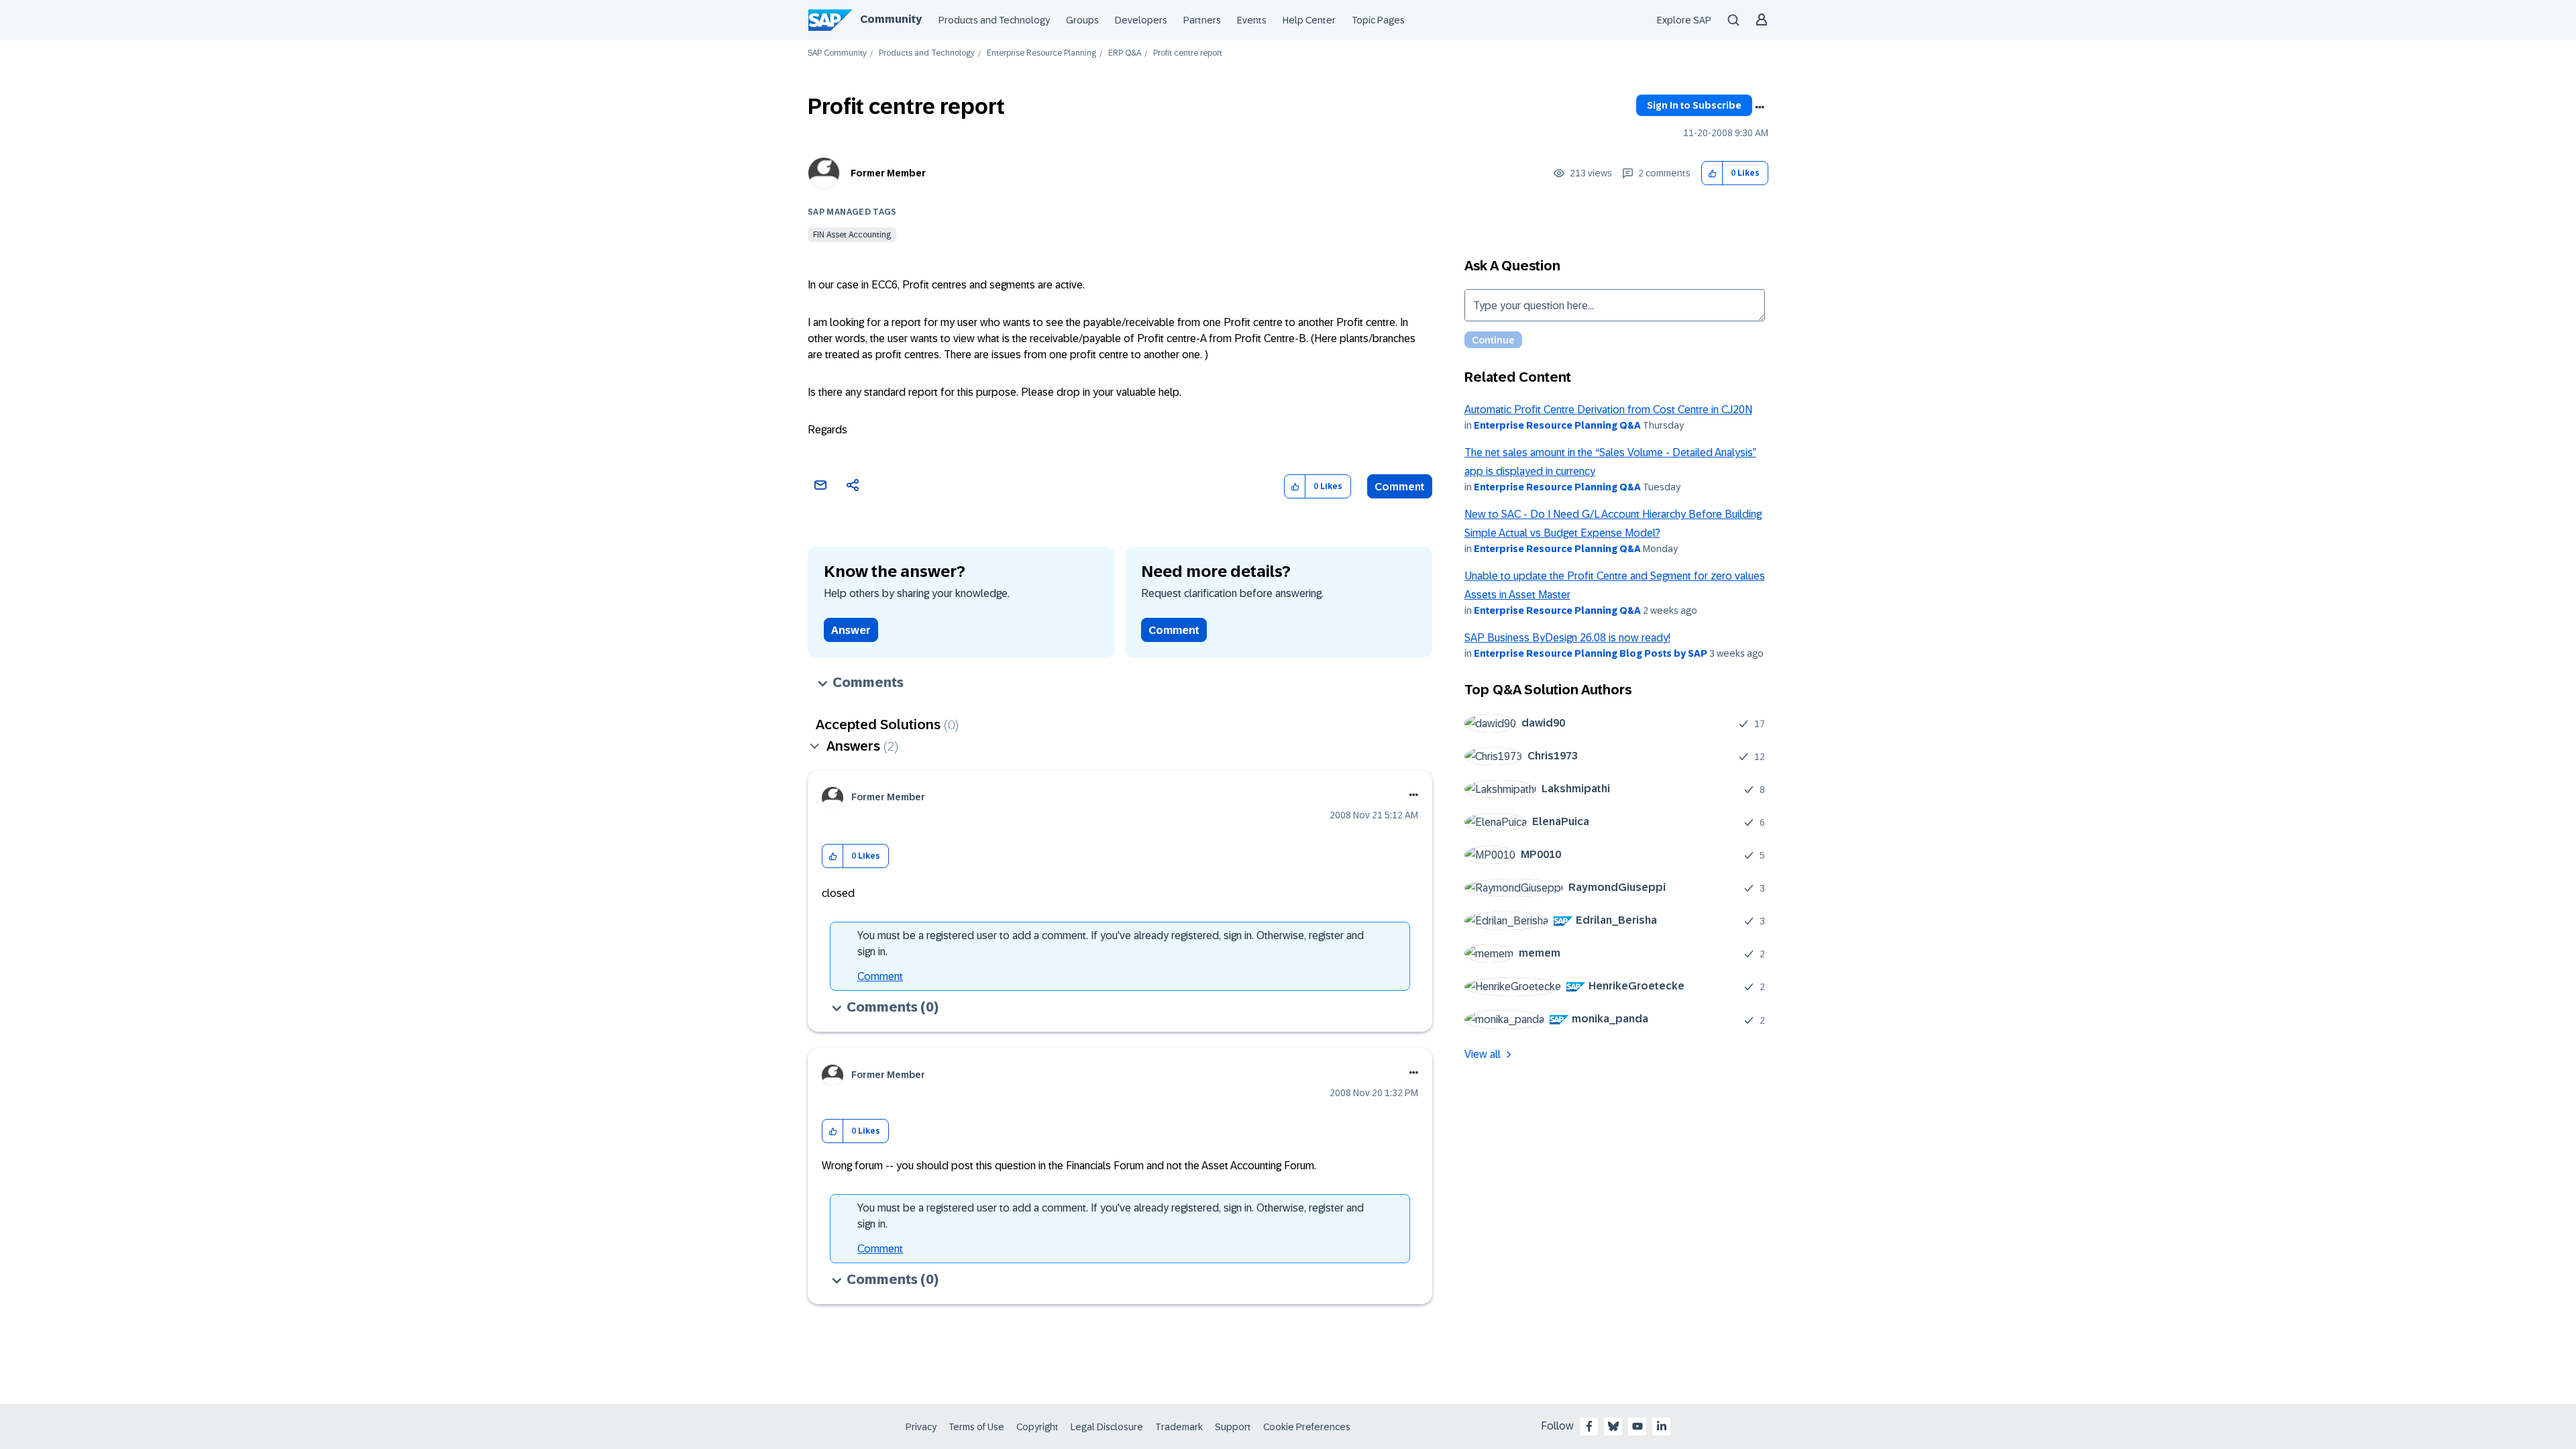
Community (891, 19)
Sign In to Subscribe (1694, 105)
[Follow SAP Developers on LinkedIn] (1662, 1426)
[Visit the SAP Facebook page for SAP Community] (1589, 1426)
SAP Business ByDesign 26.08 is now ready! (1567, 638)
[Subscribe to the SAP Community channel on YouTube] (1638, 1426)
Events (1252, 20)
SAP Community (837, 53)
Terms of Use (976, 1427)
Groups (1082, 20)
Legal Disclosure (1107, 1427)
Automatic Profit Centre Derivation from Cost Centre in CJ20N (1608, 410)
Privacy (921, 1427)
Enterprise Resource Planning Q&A (1557, 425)
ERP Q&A (1125, 53)
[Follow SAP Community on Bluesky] (1613, 1426)
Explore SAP (1684, 20)
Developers (1141, 20)
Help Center (1309, 20)
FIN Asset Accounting (852, 235)
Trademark (1179, 1427)
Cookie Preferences (1307, 1427)
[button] (1712, 173)
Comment (1400, 487)
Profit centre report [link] (1188, 53)
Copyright (1037, 1427)
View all (1483, 1054)
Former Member (888, 173)
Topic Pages (1378, 20)
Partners (1202, 20)
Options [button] (1760, 107)
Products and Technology (994, 20)
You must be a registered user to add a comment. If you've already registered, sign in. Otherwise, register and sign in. (1111, 944)
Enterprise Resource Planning (1041, 53)
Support (1233, 1427)
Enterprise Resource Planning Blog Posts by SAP (1591, 653)
